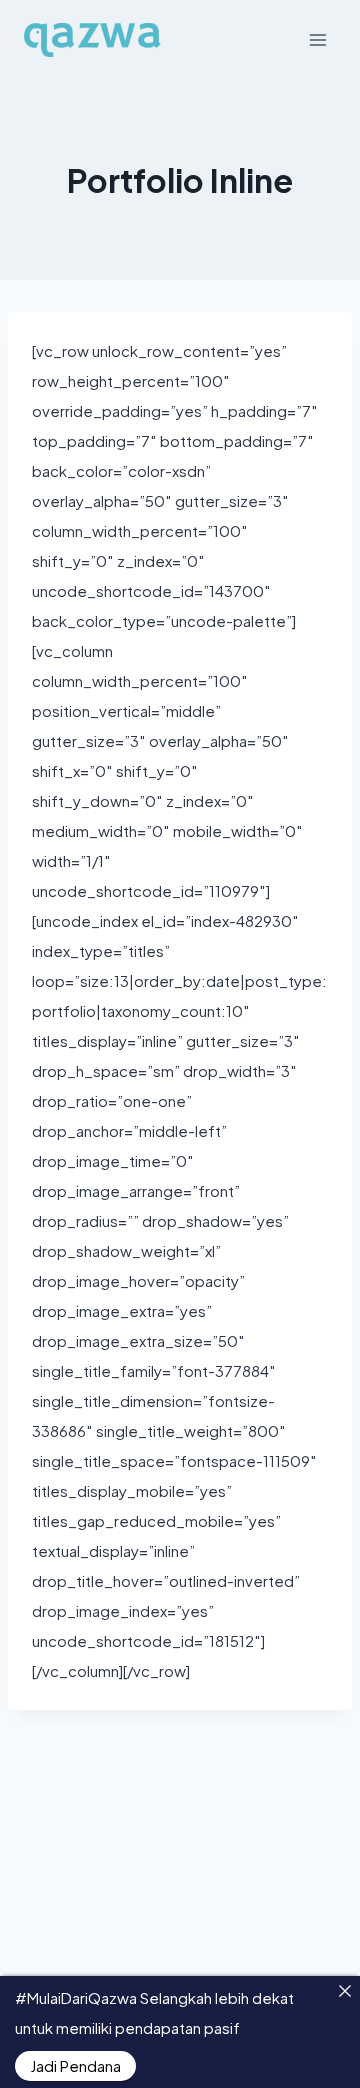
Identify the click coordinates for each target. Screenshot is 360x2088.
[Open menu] (317, 39)
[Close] (344, 1991)
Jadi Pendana (75, 2065)
